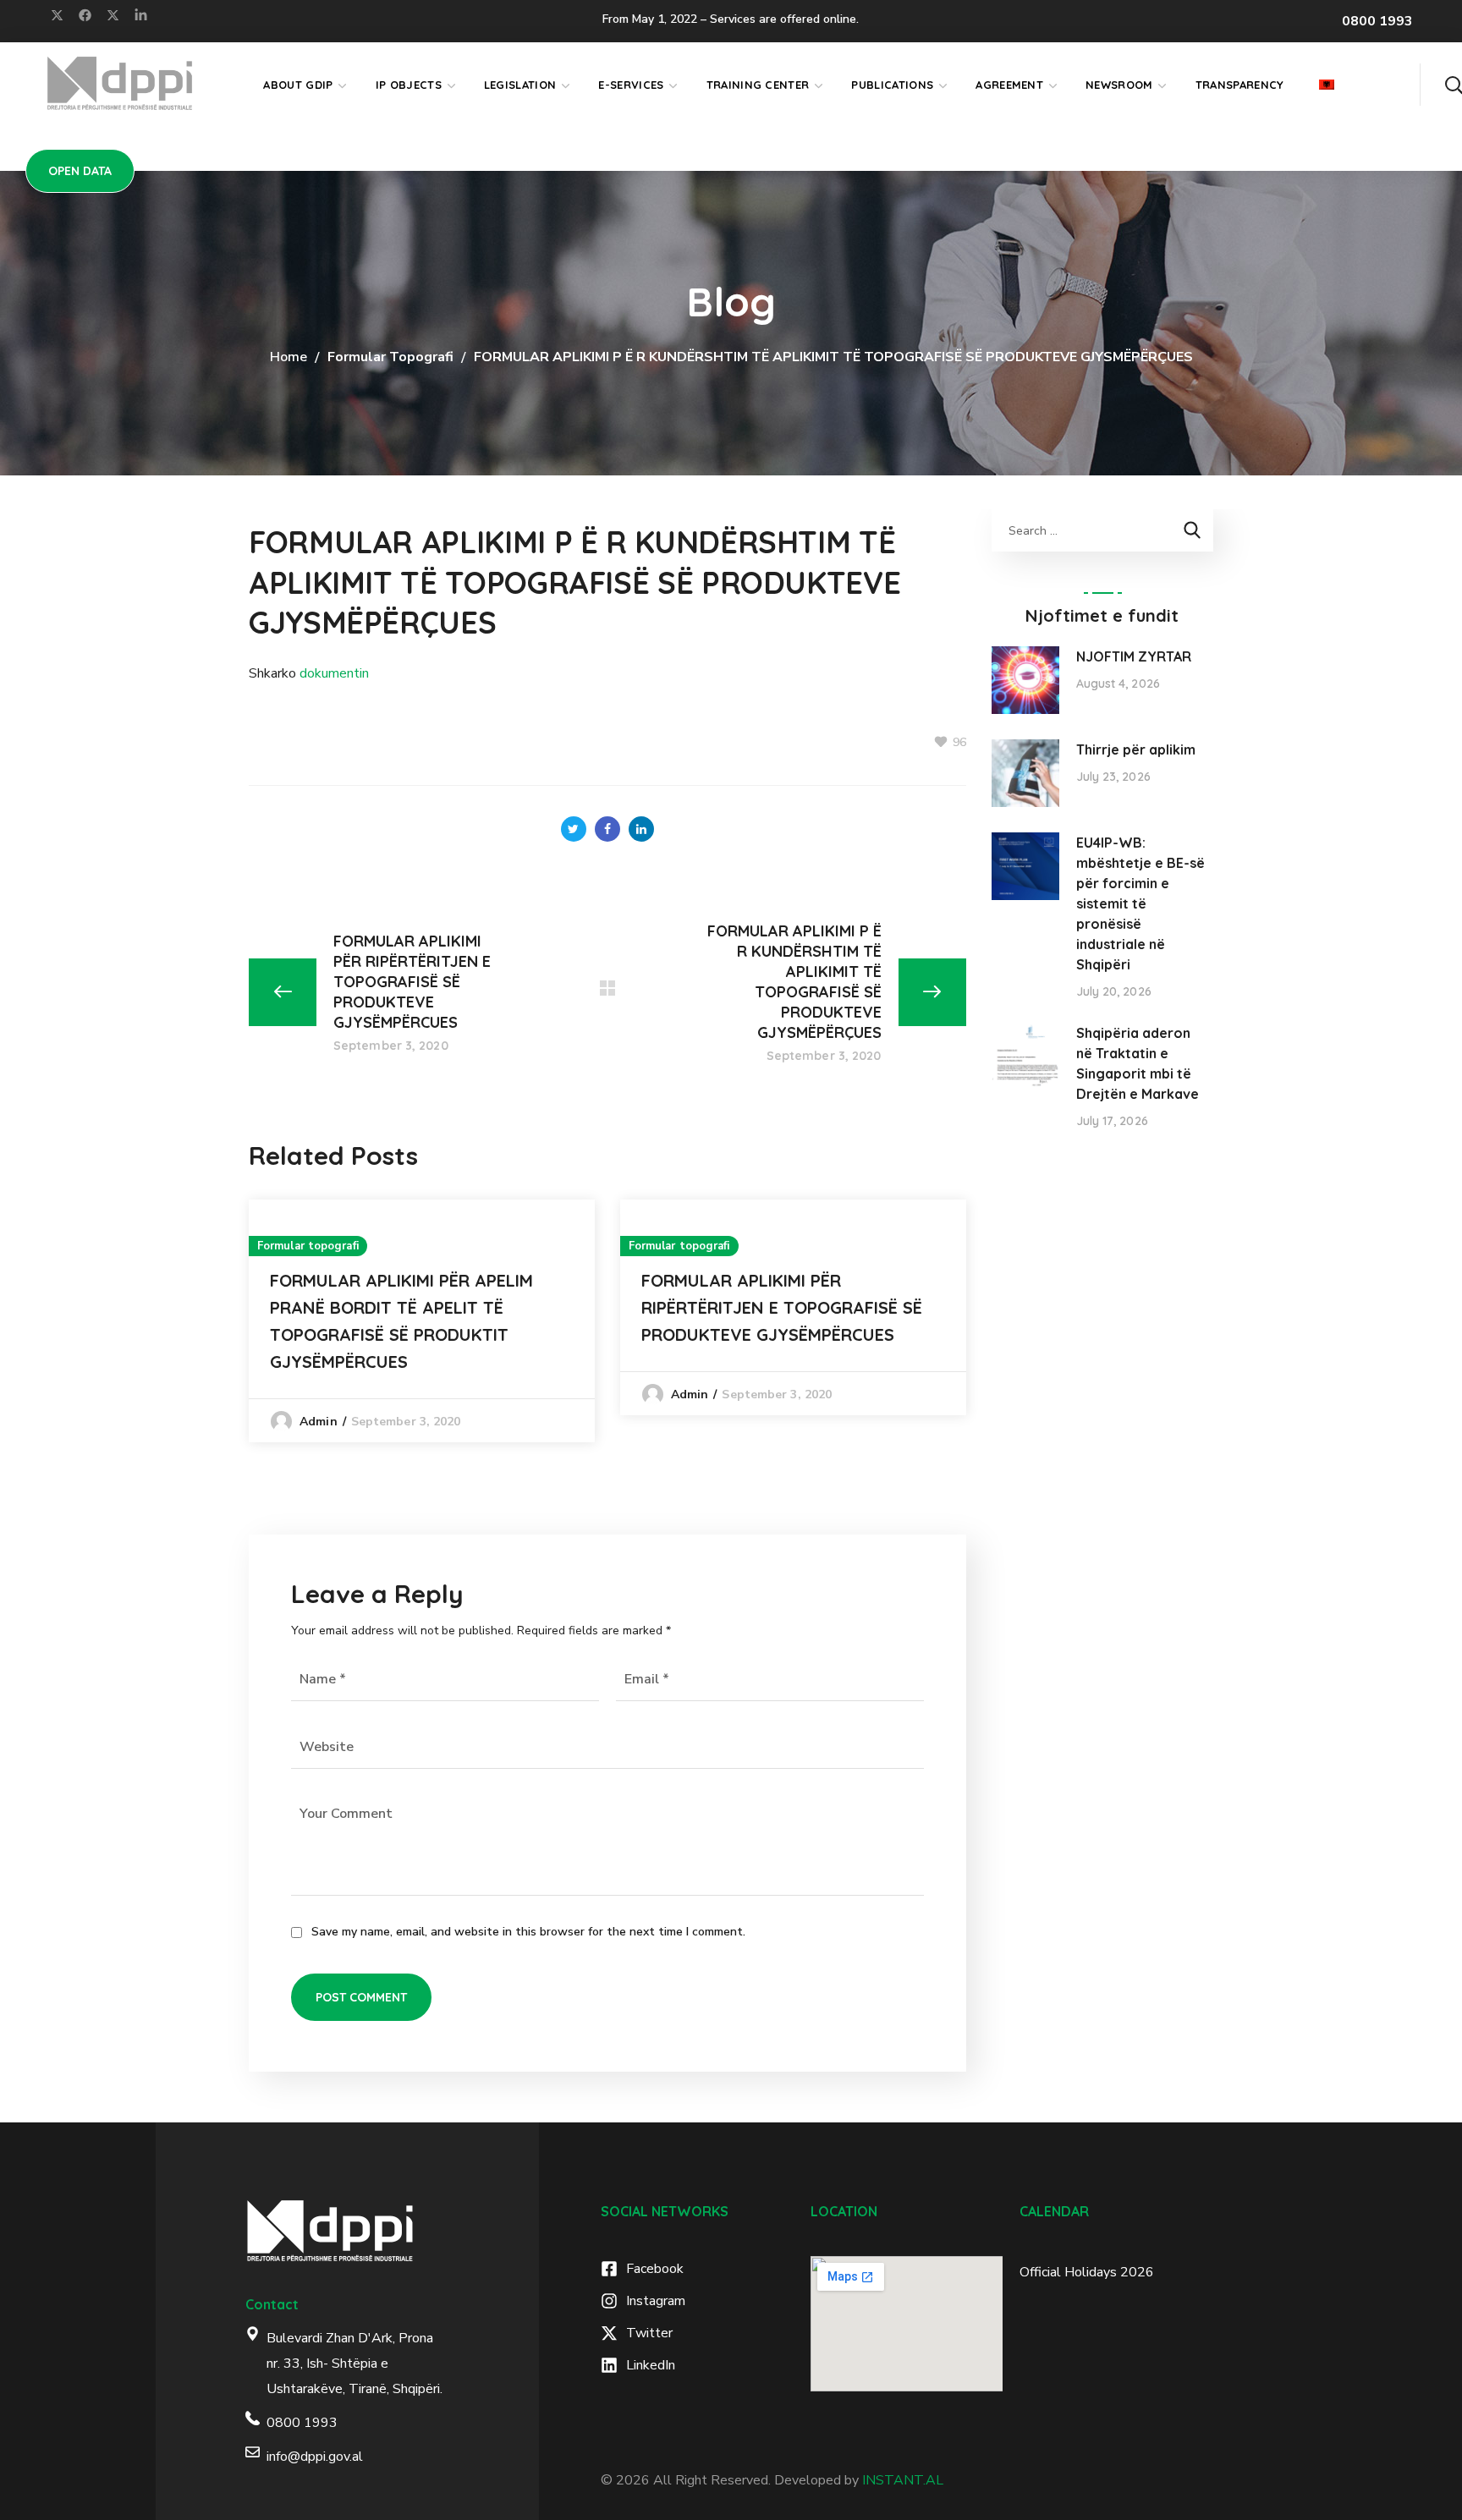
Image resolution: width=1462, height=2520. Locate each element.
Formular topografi (390, 357)
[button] (1454, 85)
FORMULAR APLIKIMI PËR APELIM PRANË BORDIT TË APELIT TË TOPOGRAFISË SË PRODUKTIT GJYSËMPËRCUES (401, 1321)
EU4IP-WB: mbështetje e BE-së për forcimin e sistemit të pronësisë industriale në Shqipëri (1140, 903)
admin (319, 1422)
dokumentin (334, 673)
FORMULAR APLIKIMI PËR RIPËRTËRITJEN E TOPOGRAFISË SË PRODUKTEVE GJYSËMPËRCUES (782, 1307)
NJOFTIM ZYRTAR (1134, 656)
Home (289, 357)
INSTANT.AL (903, 2480)
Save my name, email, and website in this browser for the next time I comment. (528, 1932)
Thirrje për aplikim (1136, 749)
